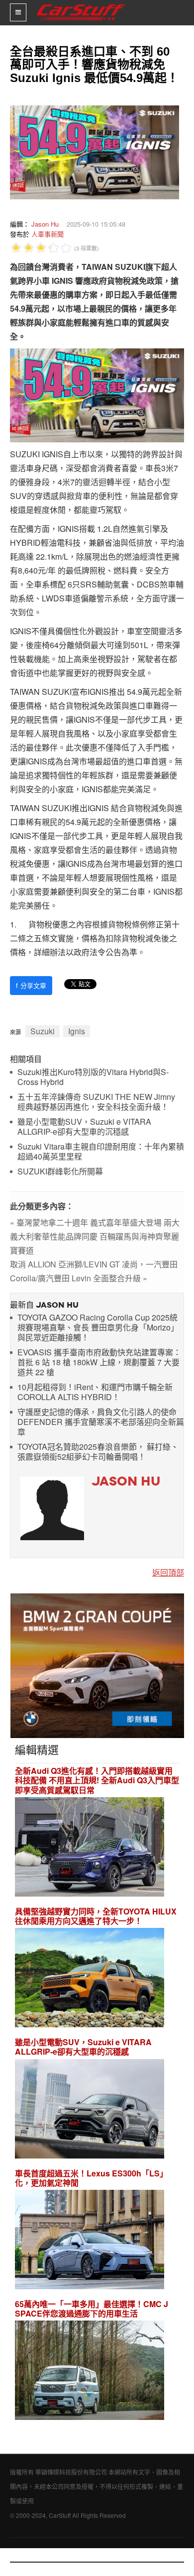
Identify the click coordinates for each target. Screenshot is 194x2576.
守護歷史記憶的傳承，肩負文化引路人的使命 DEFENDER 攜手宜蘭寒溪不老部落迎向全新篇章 (101, 1422)
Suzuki (43, 1031)
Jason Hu (45, 224)
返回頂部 (168, 1572)
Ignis (77, 1031)
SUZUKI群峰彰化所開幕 (60, 1172)
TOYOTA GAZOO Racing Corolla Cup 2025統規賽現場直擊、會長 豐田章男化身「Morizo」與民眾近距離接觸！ (98, 1328)
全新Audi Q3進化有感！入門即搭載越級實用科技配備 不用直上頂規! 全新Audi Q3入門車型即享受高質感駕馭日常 (97, 1780)
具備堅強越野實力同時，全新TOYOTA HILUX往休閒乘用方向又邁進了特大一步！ (96, 1916)
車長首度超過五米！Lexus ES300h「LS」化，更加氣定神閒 (91, 2178)
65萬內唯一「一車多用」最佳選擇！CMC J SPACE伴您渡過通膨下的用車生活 (92, 2309)
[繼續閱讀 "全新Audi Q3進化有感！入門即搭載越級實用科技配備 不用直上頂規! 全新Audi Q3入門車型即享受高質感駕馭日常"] (90, 1848)
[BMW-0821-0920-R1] (97, 1665)
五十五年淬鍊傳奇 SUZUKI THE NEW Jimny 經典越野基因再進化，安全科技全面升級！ (96, 1102)
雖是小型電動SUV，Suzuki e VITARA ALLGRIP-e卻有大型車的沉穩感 (84, 1127)
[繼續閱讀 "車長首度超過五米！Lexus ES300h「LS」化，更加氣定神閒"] (90, 2241)
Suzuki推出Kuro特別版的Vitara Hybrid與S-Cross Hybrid (93, 1077)
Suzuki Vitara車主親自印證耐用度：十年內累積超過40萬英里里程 (101, 1152)
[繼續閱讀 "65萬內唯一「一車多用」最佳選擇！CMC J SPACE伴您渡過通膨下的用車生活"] (90, 2372)
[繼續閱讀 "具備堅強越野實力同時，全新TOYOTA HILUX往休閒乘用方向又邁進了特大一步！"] (90, 1979)
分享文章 (31, 985)
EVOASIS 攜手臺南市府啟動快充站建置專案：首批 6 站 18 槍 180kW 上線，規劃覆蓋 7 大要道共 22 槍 (99, 1363)
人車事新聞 (48, 234)
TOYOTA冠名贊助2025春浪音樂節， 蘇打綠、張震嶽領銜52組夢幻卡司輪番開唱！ (98, 1452)
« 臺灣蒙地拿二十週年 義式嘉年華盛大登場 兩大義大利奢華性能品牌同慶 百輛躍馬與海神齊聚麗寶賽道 (95, 1236)
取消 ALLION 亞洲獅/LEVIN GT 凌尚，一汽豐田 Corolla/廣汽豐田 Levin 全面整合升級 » (94, 1271)
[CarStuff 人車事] (81, 4)
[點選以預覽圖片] (92, 151)
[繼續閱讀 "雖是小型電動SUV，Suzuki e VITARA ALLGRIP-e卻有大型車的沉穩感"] (90, 2110)
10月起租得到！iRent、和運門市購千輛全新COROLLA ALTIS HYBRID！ (95, 1392)
